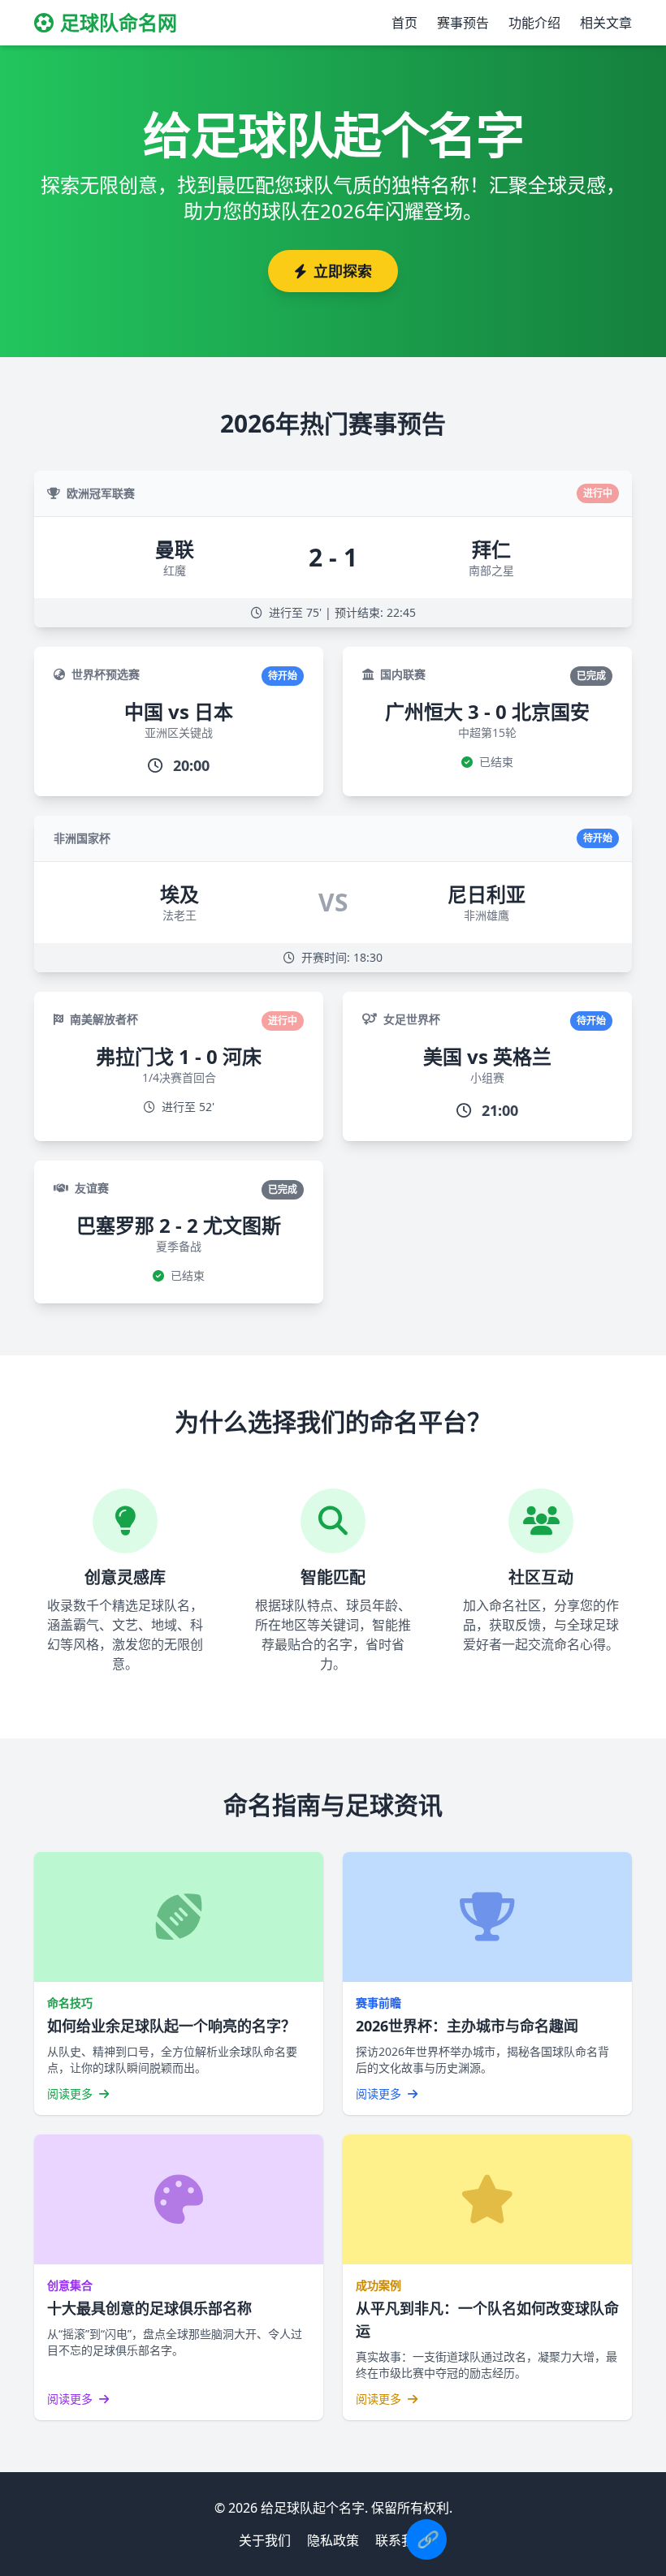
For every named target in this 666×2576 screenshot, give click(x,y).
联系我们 (401, 2540)
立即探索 (343, 271)
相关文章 (606, 23)
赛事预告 (463, 23)
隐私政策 (333, 2540)
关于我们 (265, 2540)
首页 (404, 23)
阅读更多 (71, 2094)
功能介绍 (534, 23)
